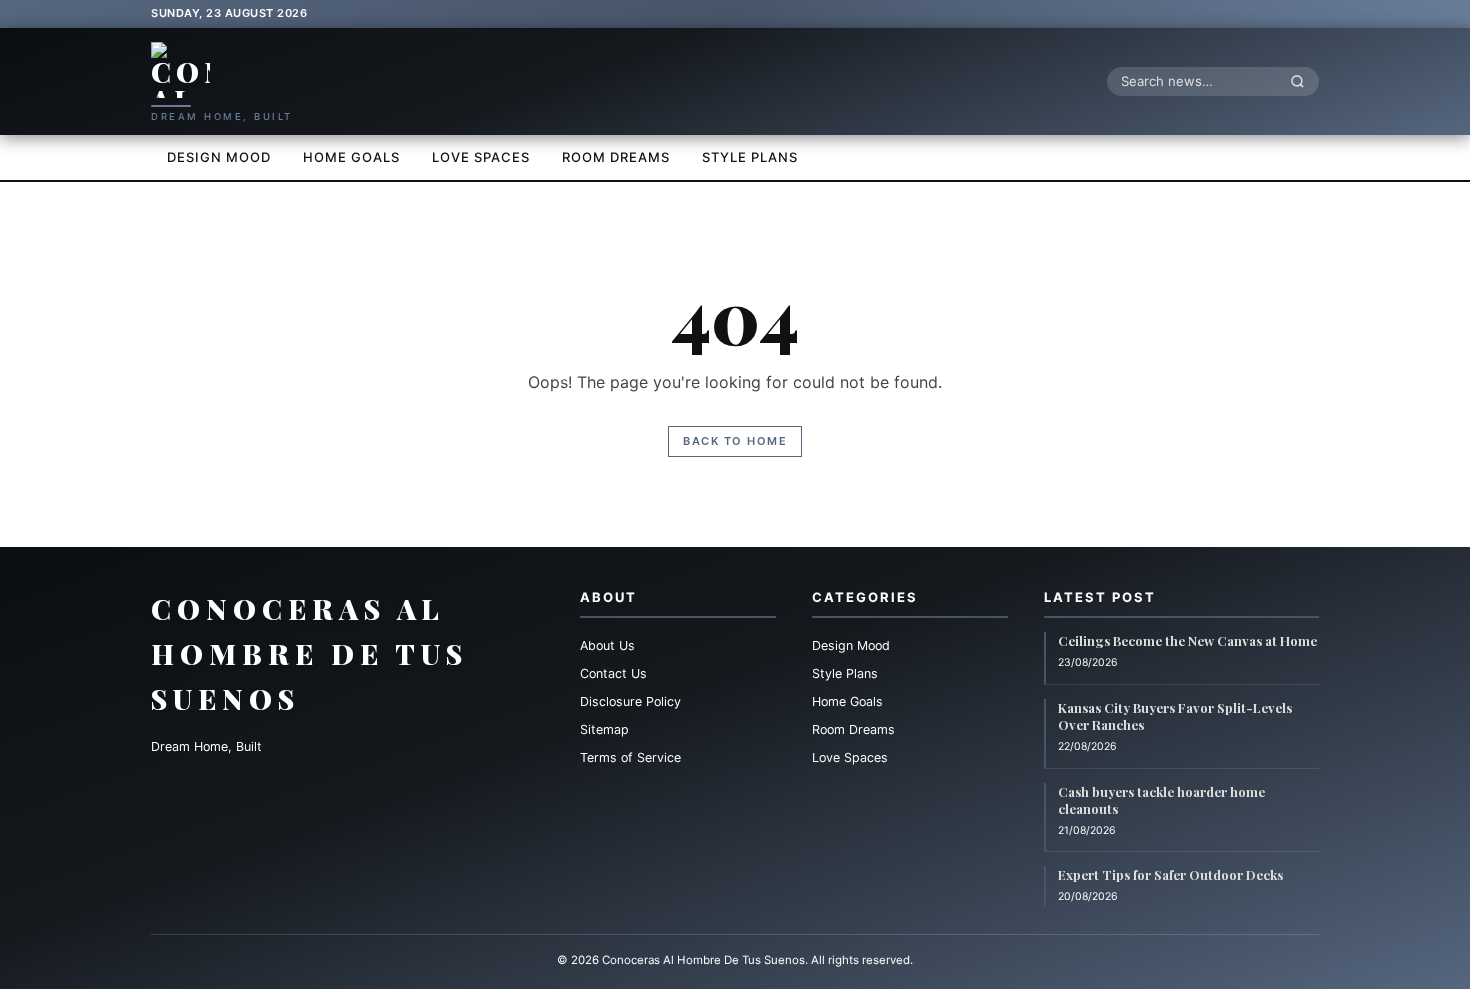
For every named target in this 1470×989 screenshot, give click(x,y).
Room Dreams (616, 157)
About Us (607, 645)
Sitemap (604, 729)
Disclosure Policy (630, 701)
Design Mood (219, 157)
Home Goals (351, 157)
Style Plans (750, 157)
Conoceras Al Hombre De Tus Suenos (309, 653)
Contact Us (613, 673)
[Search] (1303, 81)
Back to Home (735, 441)
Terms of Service (630, 757)
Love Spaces (481, 157)
